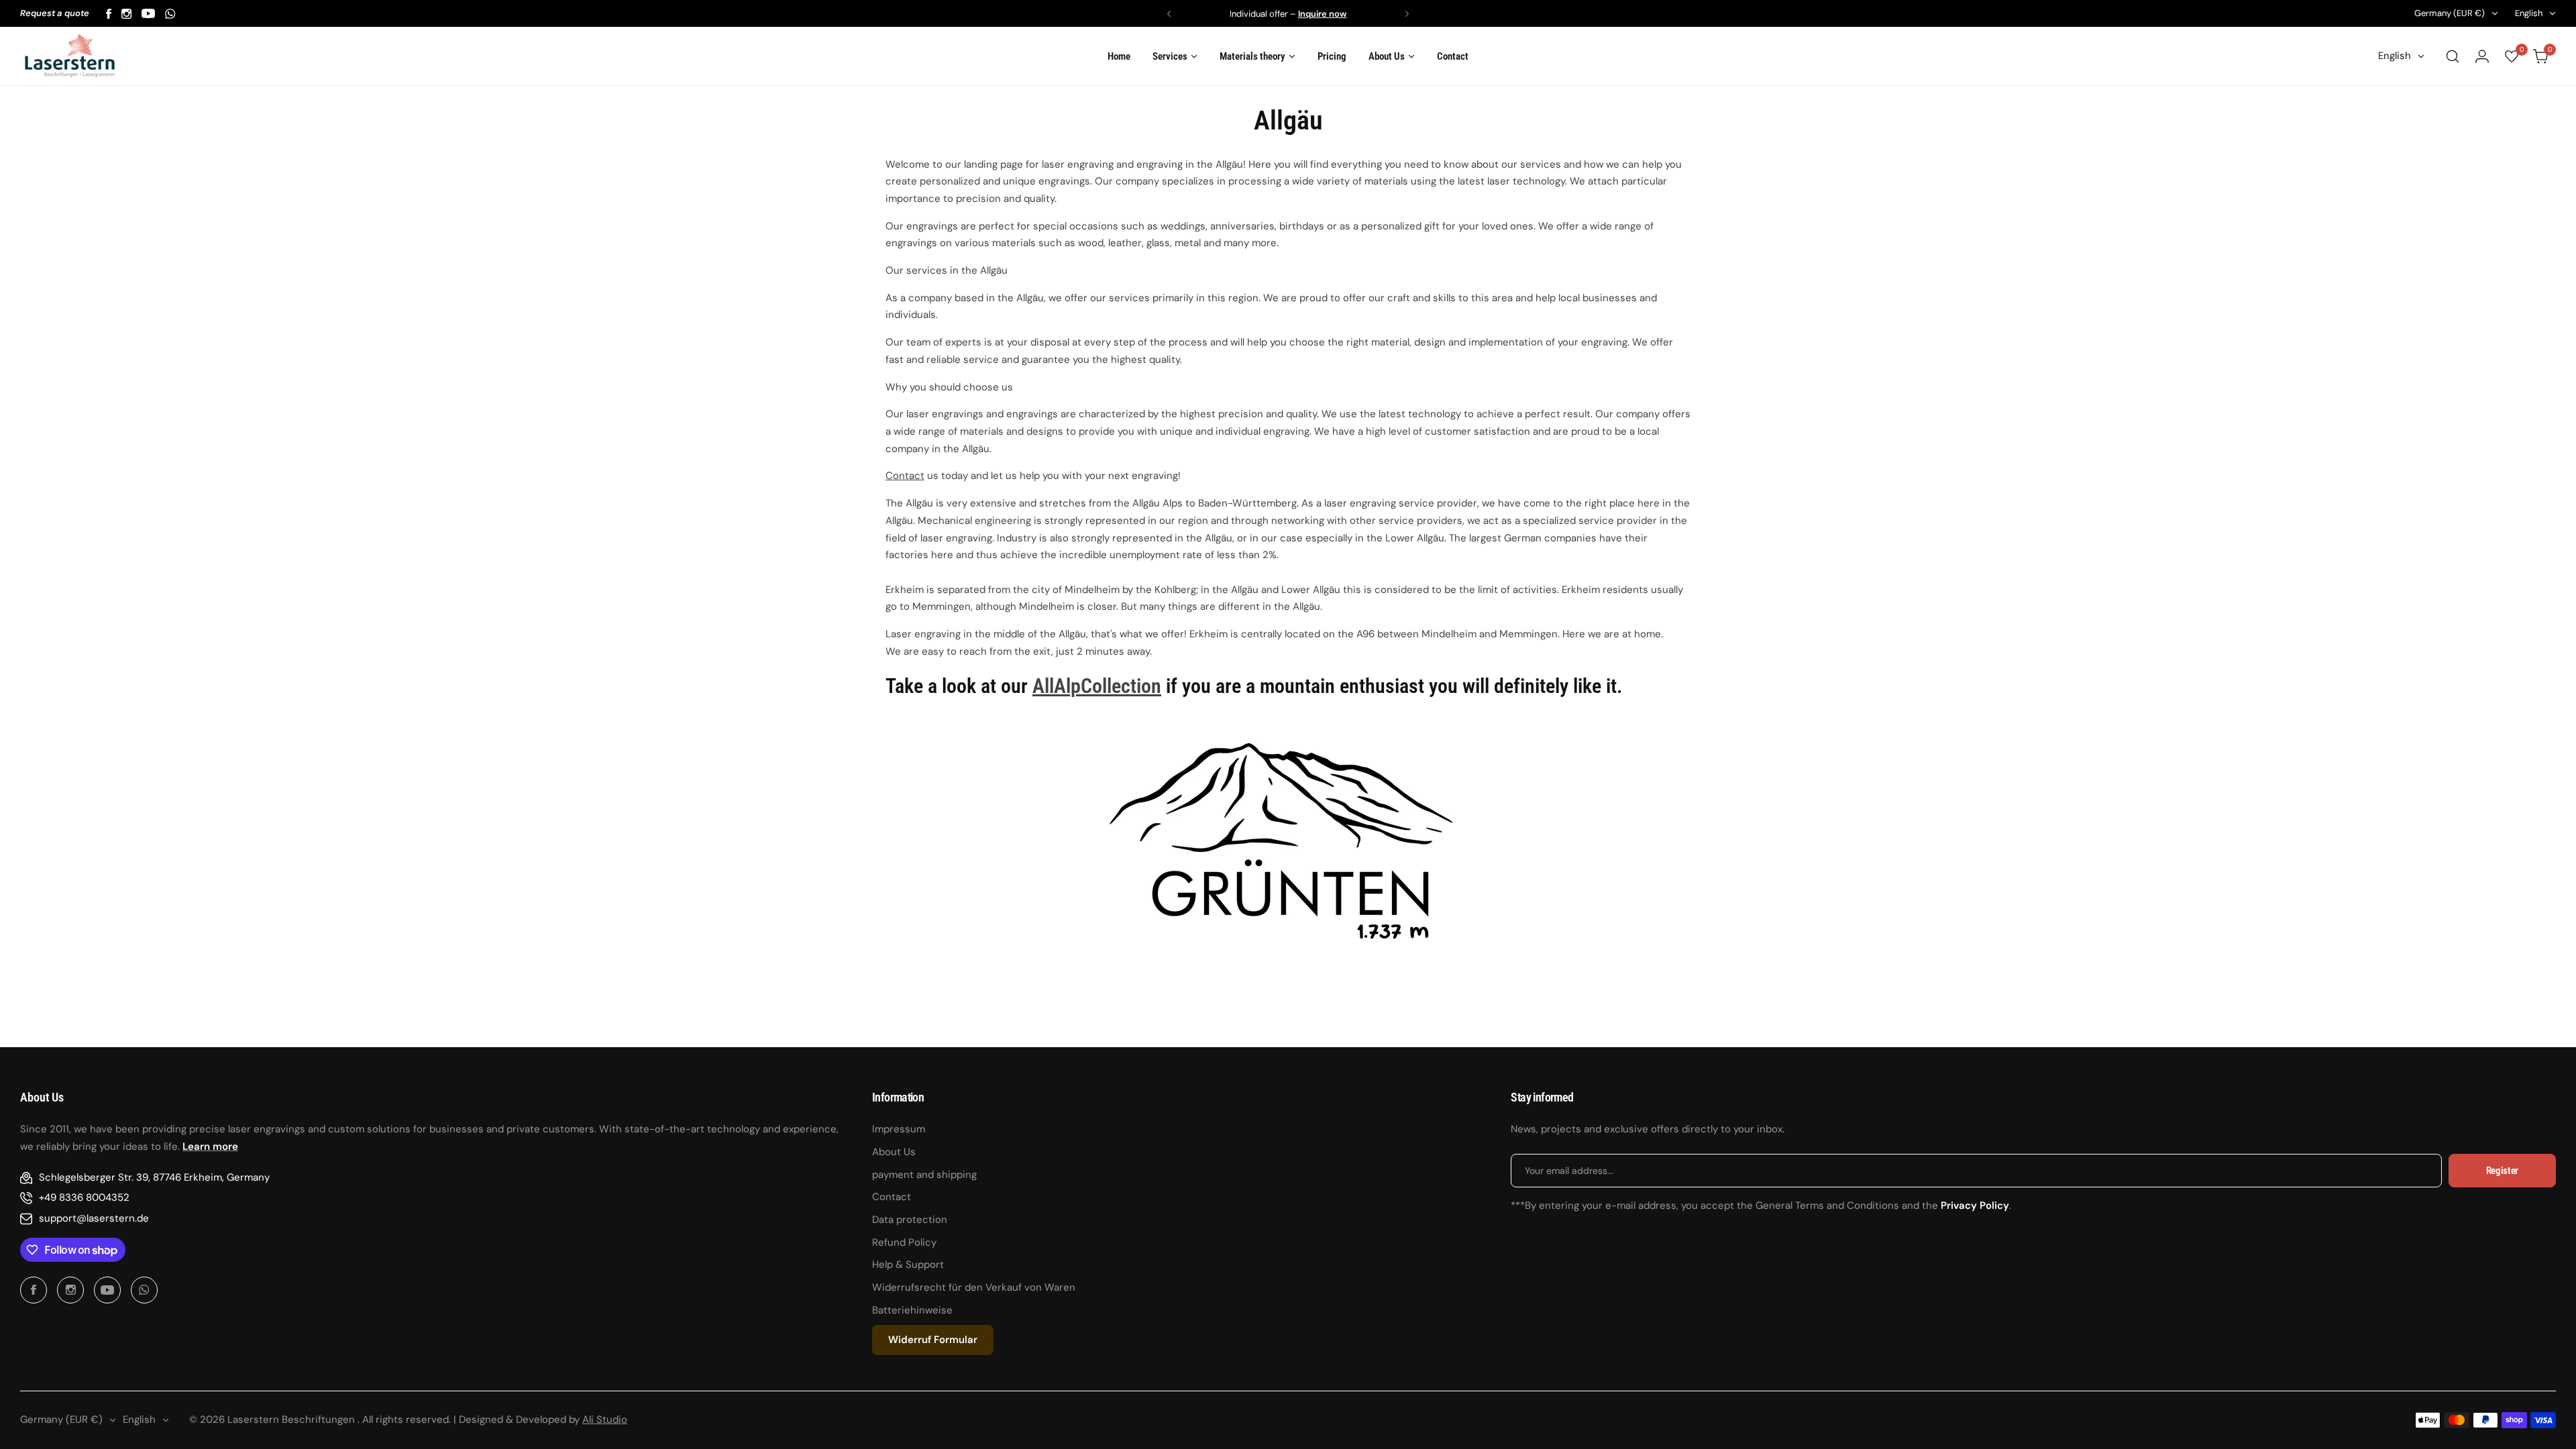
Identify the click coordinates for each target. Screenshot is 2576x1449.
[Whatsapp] (170, 14)
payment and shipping (924, 1175)
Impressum (899, 1129)
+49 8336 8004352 (84, 1197)
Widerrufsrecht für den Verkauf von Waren (974, 1287)
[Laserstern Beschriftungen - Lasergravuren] (70, 56)
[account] (2482, 56)
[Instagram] (126, 14)
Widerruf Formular (933, 1340)
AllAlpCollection (1097, 686)
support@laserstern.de (94, 1218)
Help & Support (908, 1265)
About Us (894, 1152)
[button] (1169, 14)
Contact (905, 476)
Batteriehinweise (912, 1310)
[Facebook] (109, 14)
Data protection (910, 1220)
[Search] (2453, 56)
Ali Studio (605, 1419)
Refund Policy (904, 1242)
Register (2502, 1171)
